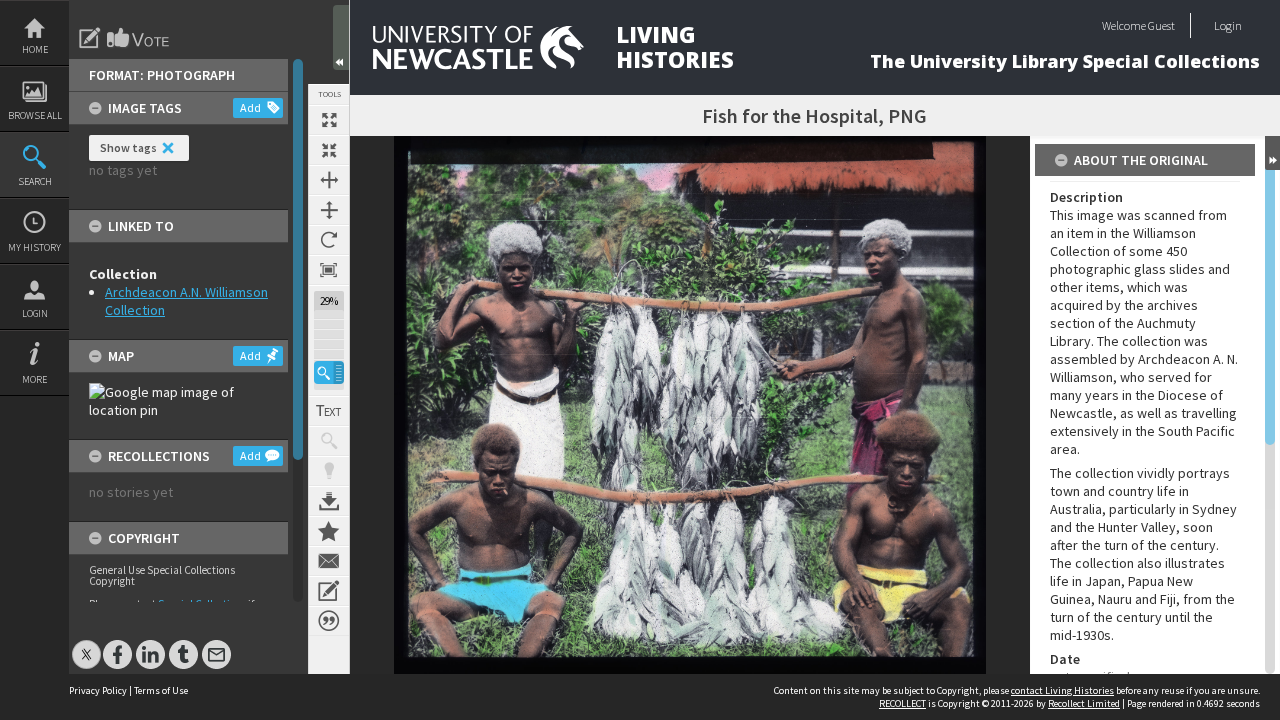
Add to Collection (329, 531)
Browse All (35, 115)
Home (35, 49)
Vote (139, 38)
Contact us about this (329, 561)
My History (34, 247)
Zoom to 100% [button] (329, 270)
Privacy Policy (98, 690)
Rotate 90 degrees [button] (329, 240)
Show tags (128, 147)
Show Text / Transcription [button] (329, 411)
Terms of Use (161, 690)
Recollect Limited (1084, 703)
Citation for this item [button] (329, 621)
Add (250, 107)
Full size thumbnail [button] (329, 120)
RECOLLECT (902, 703)
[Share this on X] (86, 644)
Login (35, 313)
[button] (329, 372)
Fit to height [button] (329, 210)
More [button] (34, 379)
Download (329, 501)
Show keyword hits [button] (329, 441)
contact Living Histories (1062, 690)
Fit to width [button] (329, 180)
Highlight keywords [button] (329, 471)
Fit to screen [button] (329, 150)
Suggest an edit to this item (90, 38)
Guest (1161, 25)
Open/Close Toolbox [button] (341, 37)
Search (35, 181)
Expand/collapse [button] (1272, 153)
